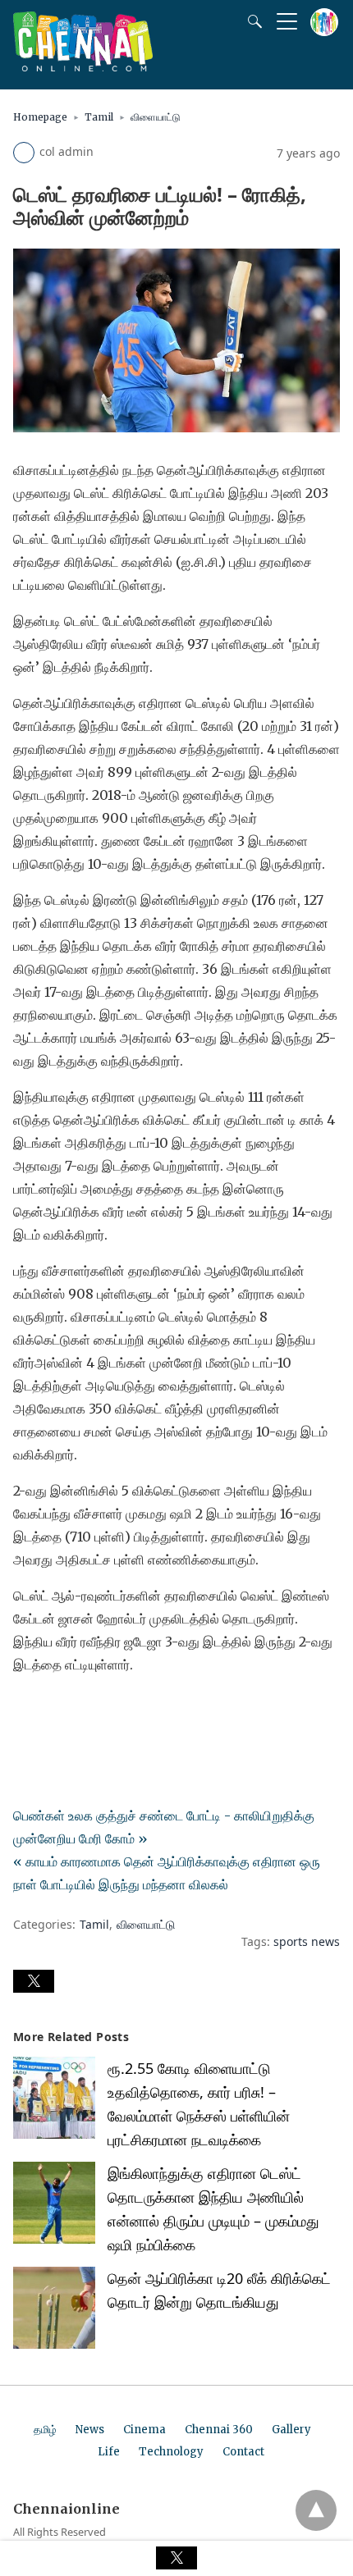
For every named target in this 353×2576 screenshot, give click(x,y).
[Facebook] (26, 1710)
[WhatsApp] (79, 1710)
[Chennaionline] (83, 66)
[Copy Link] (105, 1710)
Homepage (40, 117)
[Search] (251, 21)
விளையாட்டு (156, 117)
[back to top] (316, 2510)
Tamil (99, 117)
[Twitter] (53, 1710)
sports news (307, 1941)
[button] (34, 1981)
